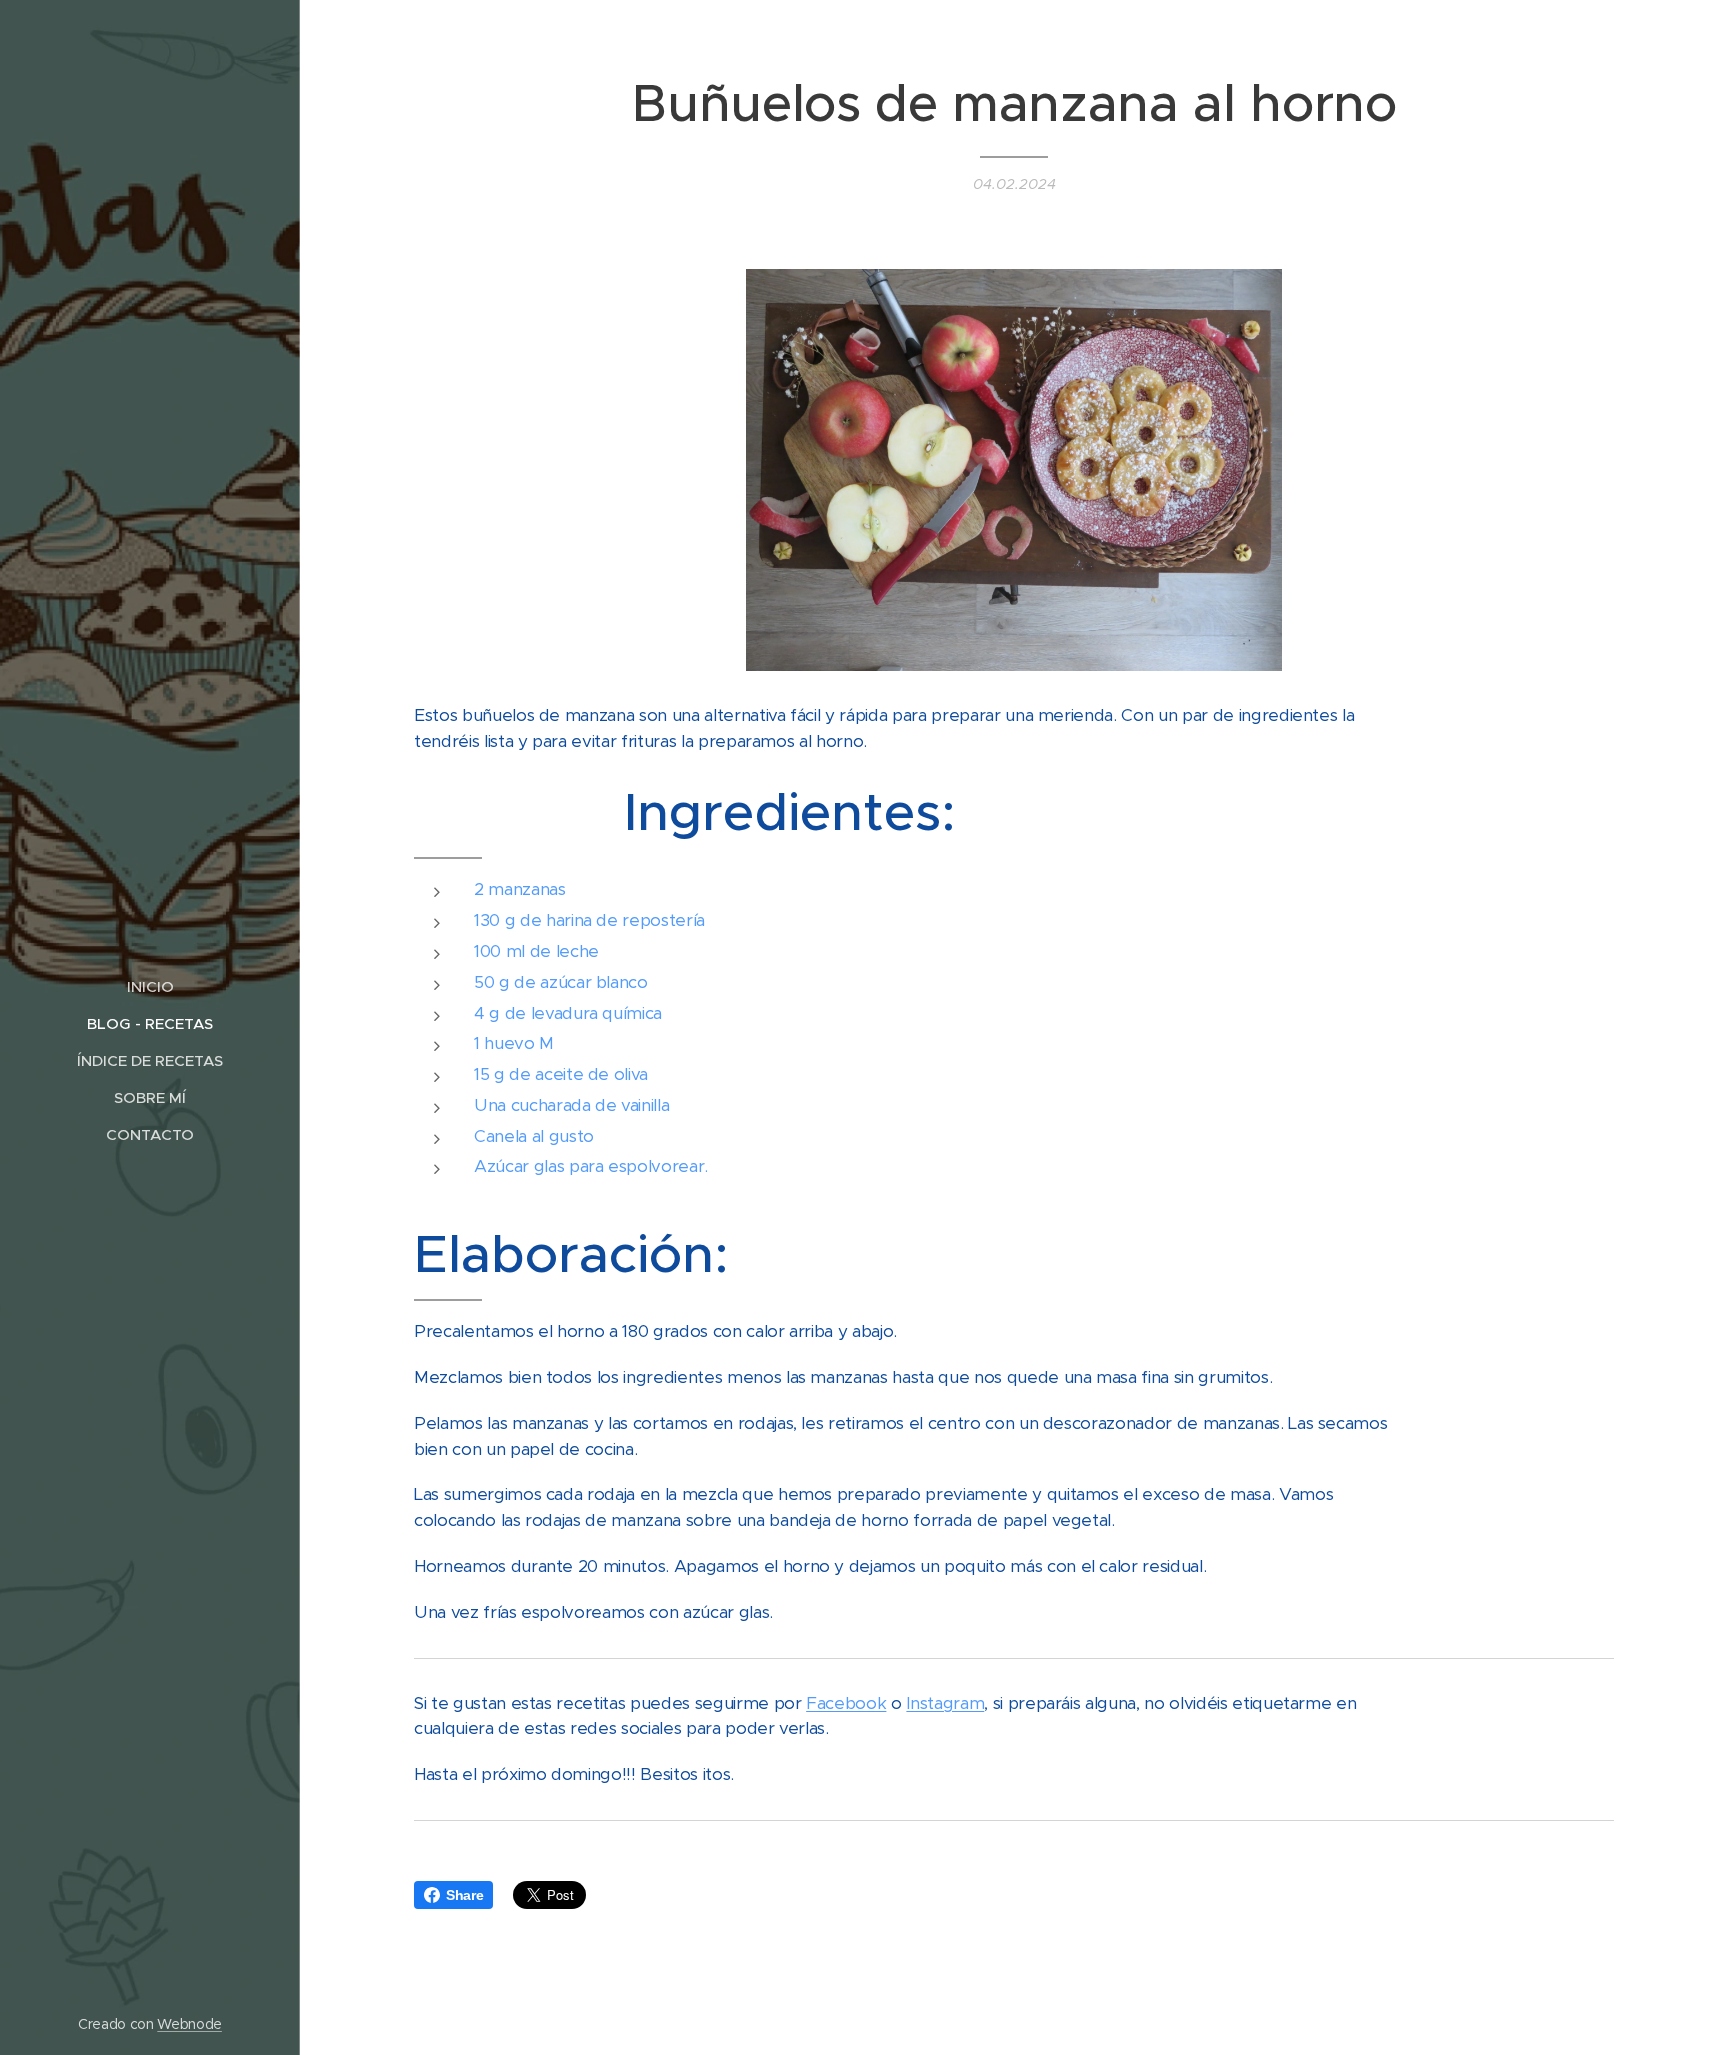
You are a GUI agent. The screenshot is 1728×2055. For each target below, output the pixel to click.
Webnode (189, 2024)
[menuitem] (150, 986)
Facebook (846, 1703)
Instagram (945, 1703)
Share (464, 1895)
